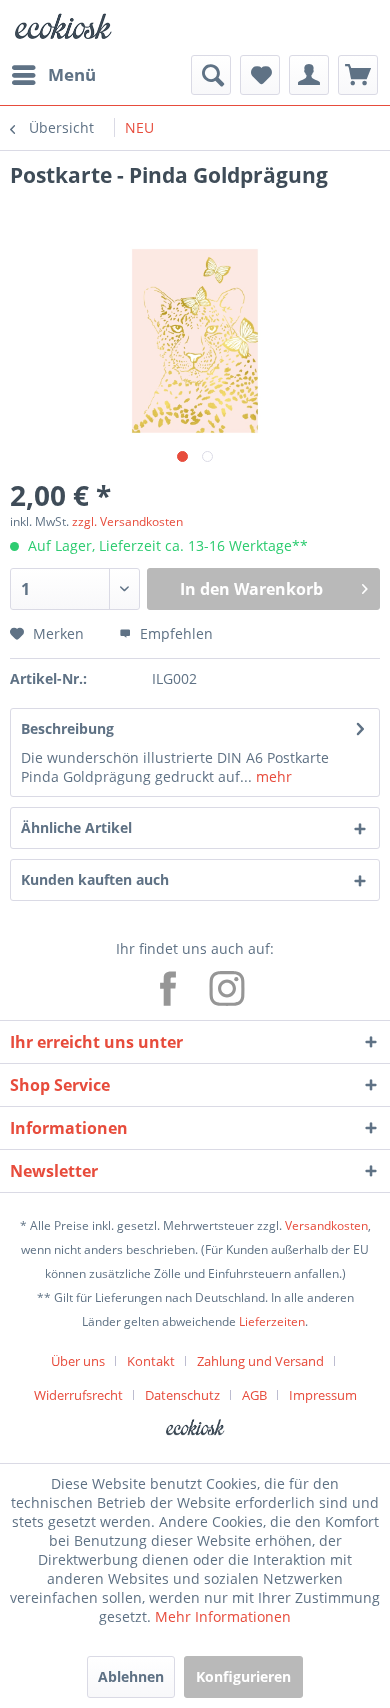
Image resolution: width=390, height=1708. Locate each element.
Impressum (323, 1395)
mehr (272, 776)
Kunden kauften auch (95, 879)
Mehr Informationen (223, 1616)
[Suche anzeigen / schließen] (211, 75)
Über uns (78, 1361)
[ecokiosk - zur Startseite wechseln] (63, 27)
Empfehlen (174, 633)
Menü (72, 74)
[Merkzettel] (260, 75)
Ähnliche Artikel (76, 827)
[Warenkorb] (358, 75)
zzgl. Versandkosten (127, 521)
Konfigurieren (243, 1676)
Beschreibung (67, 728)
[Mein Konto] (309, 75)
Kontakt (151, 1361)
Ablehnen (131, 1676)
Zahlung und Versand (260, 1361)
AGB (254, 1395)
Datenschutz (182, 1395)
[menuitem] (53, 75)
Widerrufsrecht (78, 1395)
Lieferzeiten (272, 1321)
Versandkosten (326, 1225)
